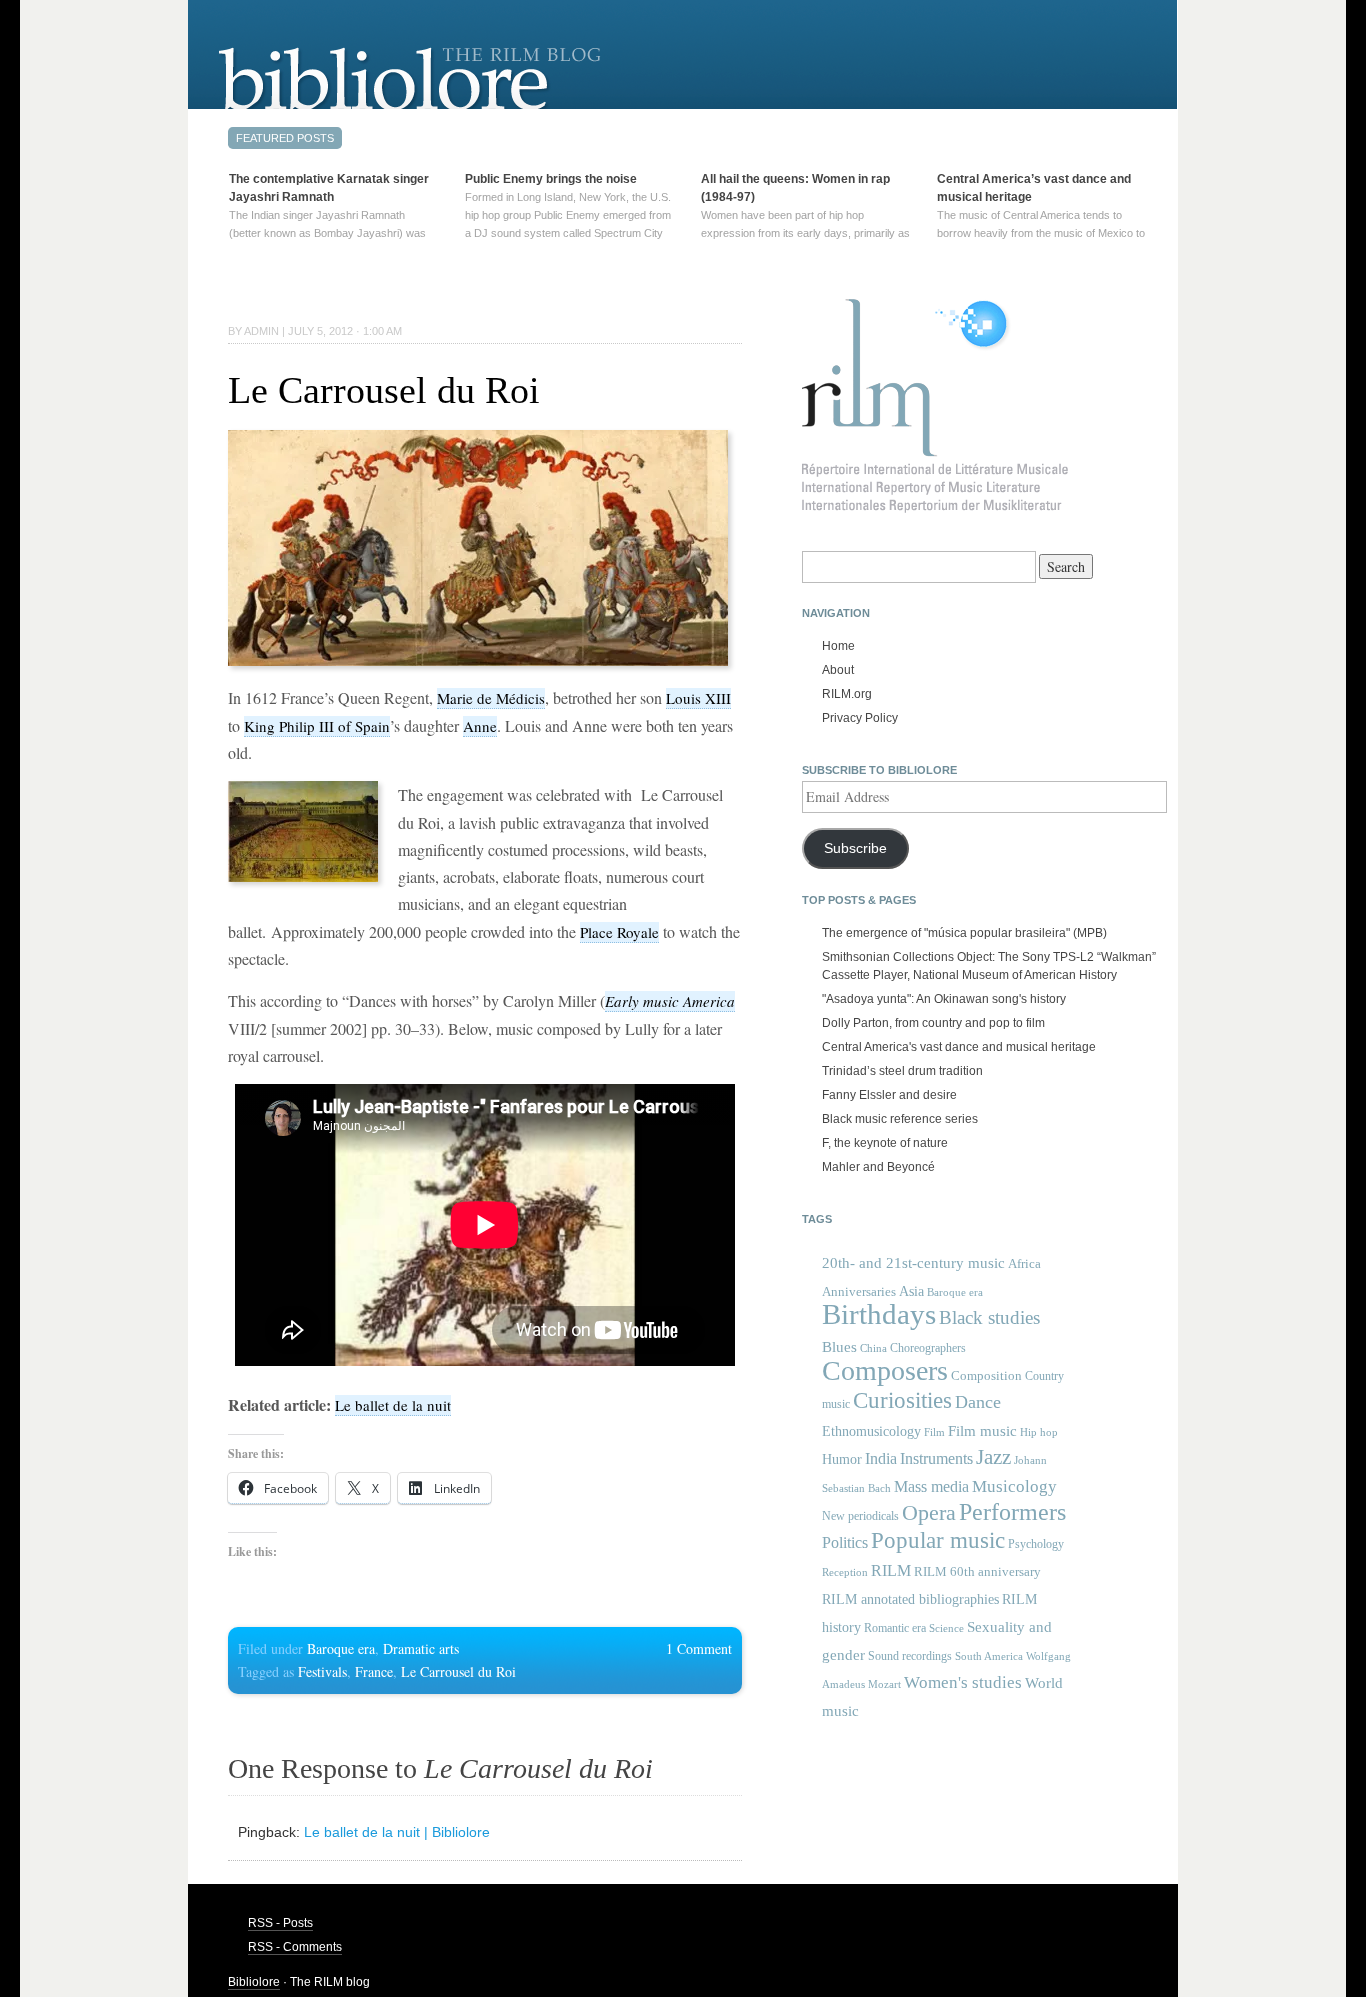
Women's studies (963, 1682)
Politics (845, 1542)
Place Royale (619, 932)
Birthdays (879, 1314)
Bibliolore (254, 1982)
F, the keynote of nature (885, 1143)
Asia (911, 1291)
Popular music (938, 1540)
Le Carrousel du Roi (384, 390)
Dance (978, 1402)
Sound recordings (910, 1656)
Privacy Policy (860, 718)
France (374, 1671)
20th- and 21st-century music (913, 1263)
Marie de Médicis (491, 698)
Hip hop (1039, 1432)
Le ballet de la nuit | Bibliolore (397, 1832)
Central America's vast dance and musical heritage (959, 1047)
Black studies (989, 1317)
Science (946, 1628)
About (838, 670)
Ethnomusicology (871, 1431)
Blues (839, 1347)
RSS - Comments (295, 1947)
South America (989, 1656)
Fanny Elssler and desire (889, 1095)
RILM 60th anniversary (977, 1571)
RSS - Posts (280, 1923)
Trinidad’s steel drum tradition (902, 1071)
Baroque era (341, 1648)
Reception (845, 1572)
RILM (891, 1570)
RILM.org (847, 694)
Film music (982, 1430)
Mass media (931, 1486)
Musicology (1014, 1486)
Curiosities (902, 1400)
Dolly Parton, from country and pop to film (933, 1023)
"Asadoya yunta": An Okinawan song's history (944, 999)
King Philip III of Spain (317, 726)
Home (838, 646)
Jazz (993, 1457)
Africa (1024, 1263)
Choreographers (928, 1348)
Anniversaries (859, 1291)
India (881, 1458)
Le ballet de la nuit (393, 1405)
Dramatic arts (421, 1648)
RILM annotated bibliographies (910, 1599)
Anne (480, 726)
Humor (842, 1459)
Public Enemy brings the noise (551, 179)
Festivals (322, 1671)
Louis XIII (698, 698)
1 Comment (699, 1648)
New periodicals (860, 1516)
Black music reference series (900, 1119)
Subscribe (855, 848)
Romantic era (895, 1628)
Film (934, 1432)
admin (261, 331)
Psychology (1036, 1544)
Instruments (936, 1458)
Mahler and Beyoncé (878, 1167)
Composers (885, 1370)
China (873, 1348)
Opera (929, 1512)
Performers (1012, 1511)
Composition (986, 1375)
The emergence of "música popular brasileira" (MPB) (964, 933)
